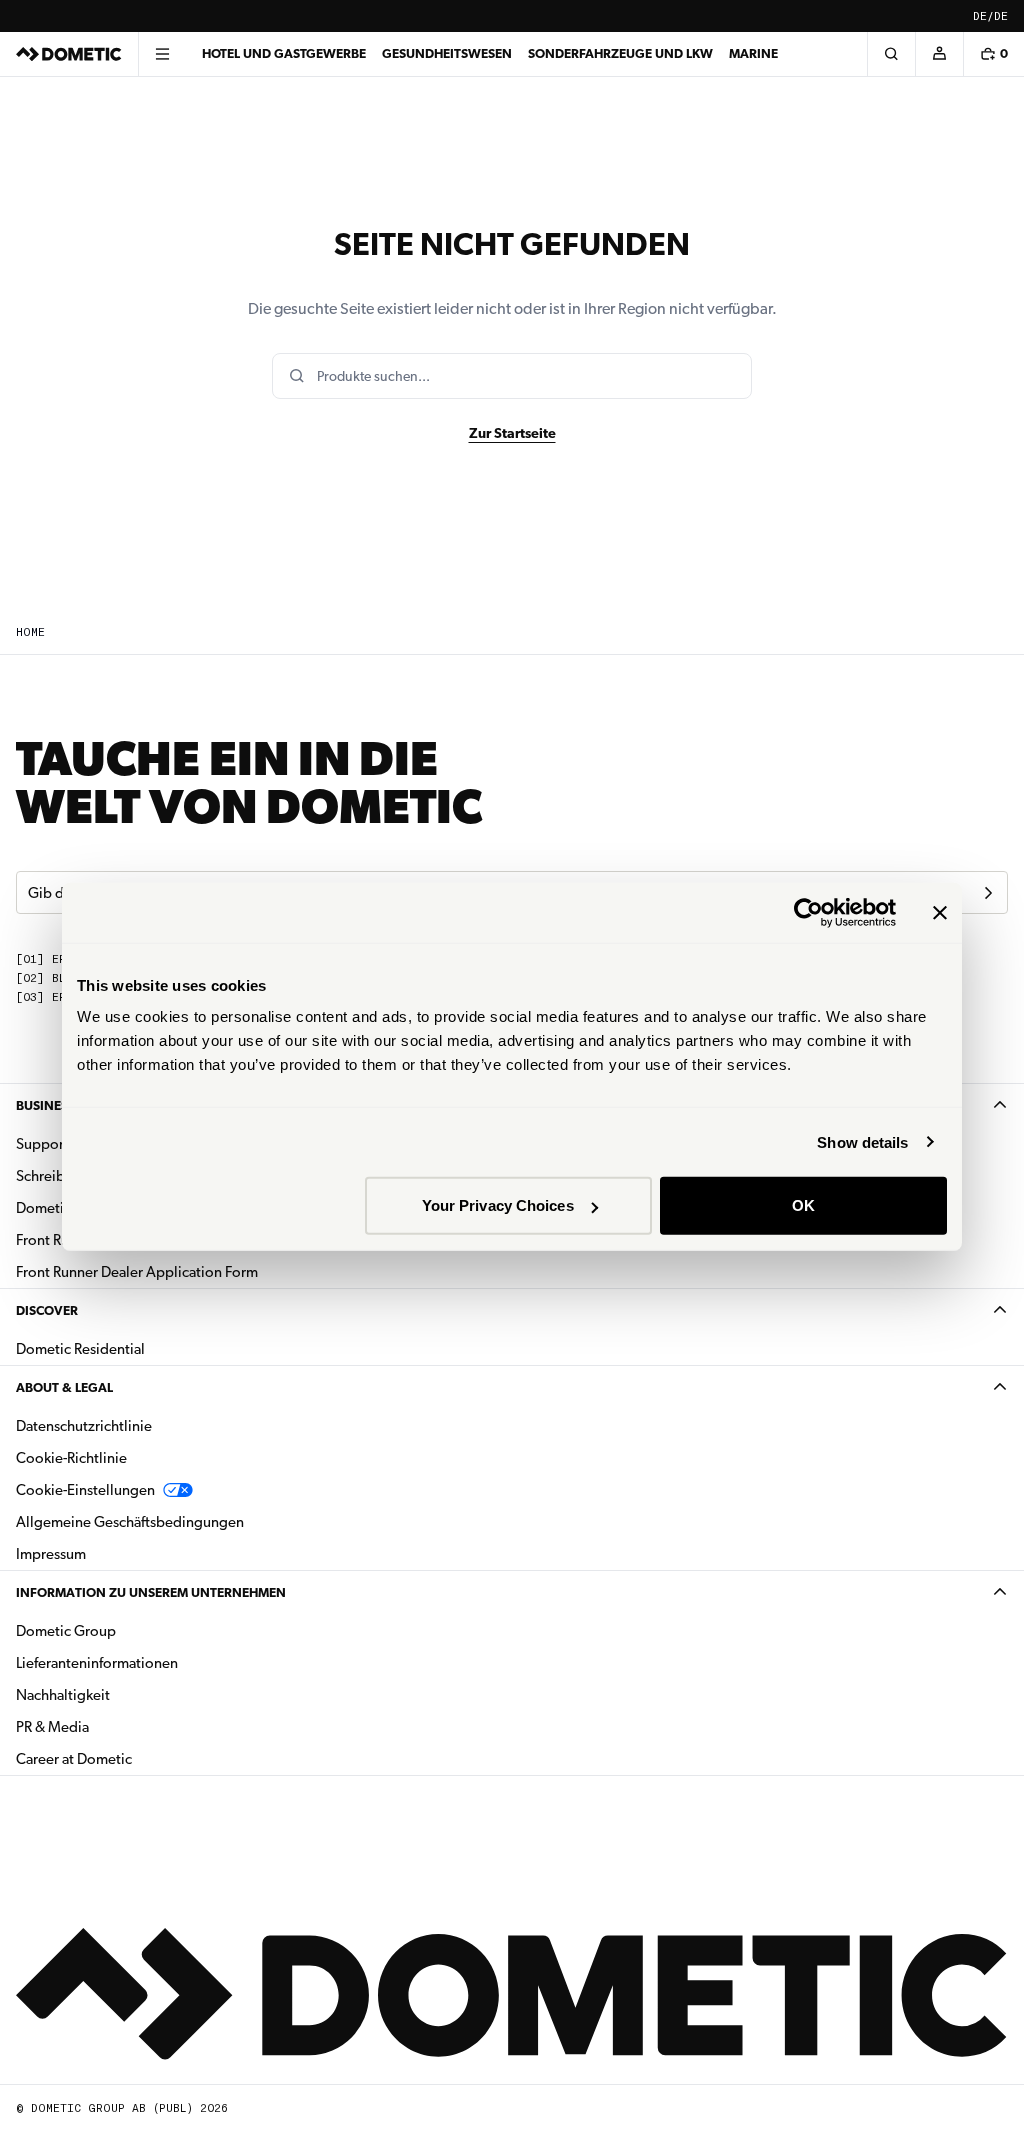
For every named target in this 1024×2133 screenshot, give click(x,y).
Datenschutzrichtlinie (84, 1426)
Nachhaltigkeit (63, 1695)
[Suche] (891, 54)
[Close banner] (940, 912)
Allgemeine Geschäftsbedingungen (130, 1522)
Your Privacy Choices (498, 1205)
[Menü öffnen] (162, 54)
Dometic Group (129, 1630)
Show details (862, 1141)
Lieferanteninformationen (97, 1663)
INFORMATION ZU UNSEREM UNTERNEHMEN (151, 1592)
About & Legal (64, 1387)
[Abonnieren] (988, 893)
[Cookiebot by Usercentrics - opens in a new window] (808, 912)
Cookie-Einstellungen (85, 1490)
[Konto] (939, 54)
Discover (47, 1310)
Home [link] (30, 632)
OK (803, 1205)
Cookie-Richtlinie (71, 1458)
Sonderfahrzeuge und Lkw (620, 53)
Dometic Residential (143, 1348)
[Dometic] (69, 54)
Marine (753, 53)
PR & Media (115, 1726)
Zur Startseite (512, 433)
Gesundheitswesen (447, 53)
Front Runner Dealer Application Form (137, 1272)
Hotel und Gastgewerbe (284, 53)
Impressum (51, 1554)
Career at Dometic (137, 1758)
